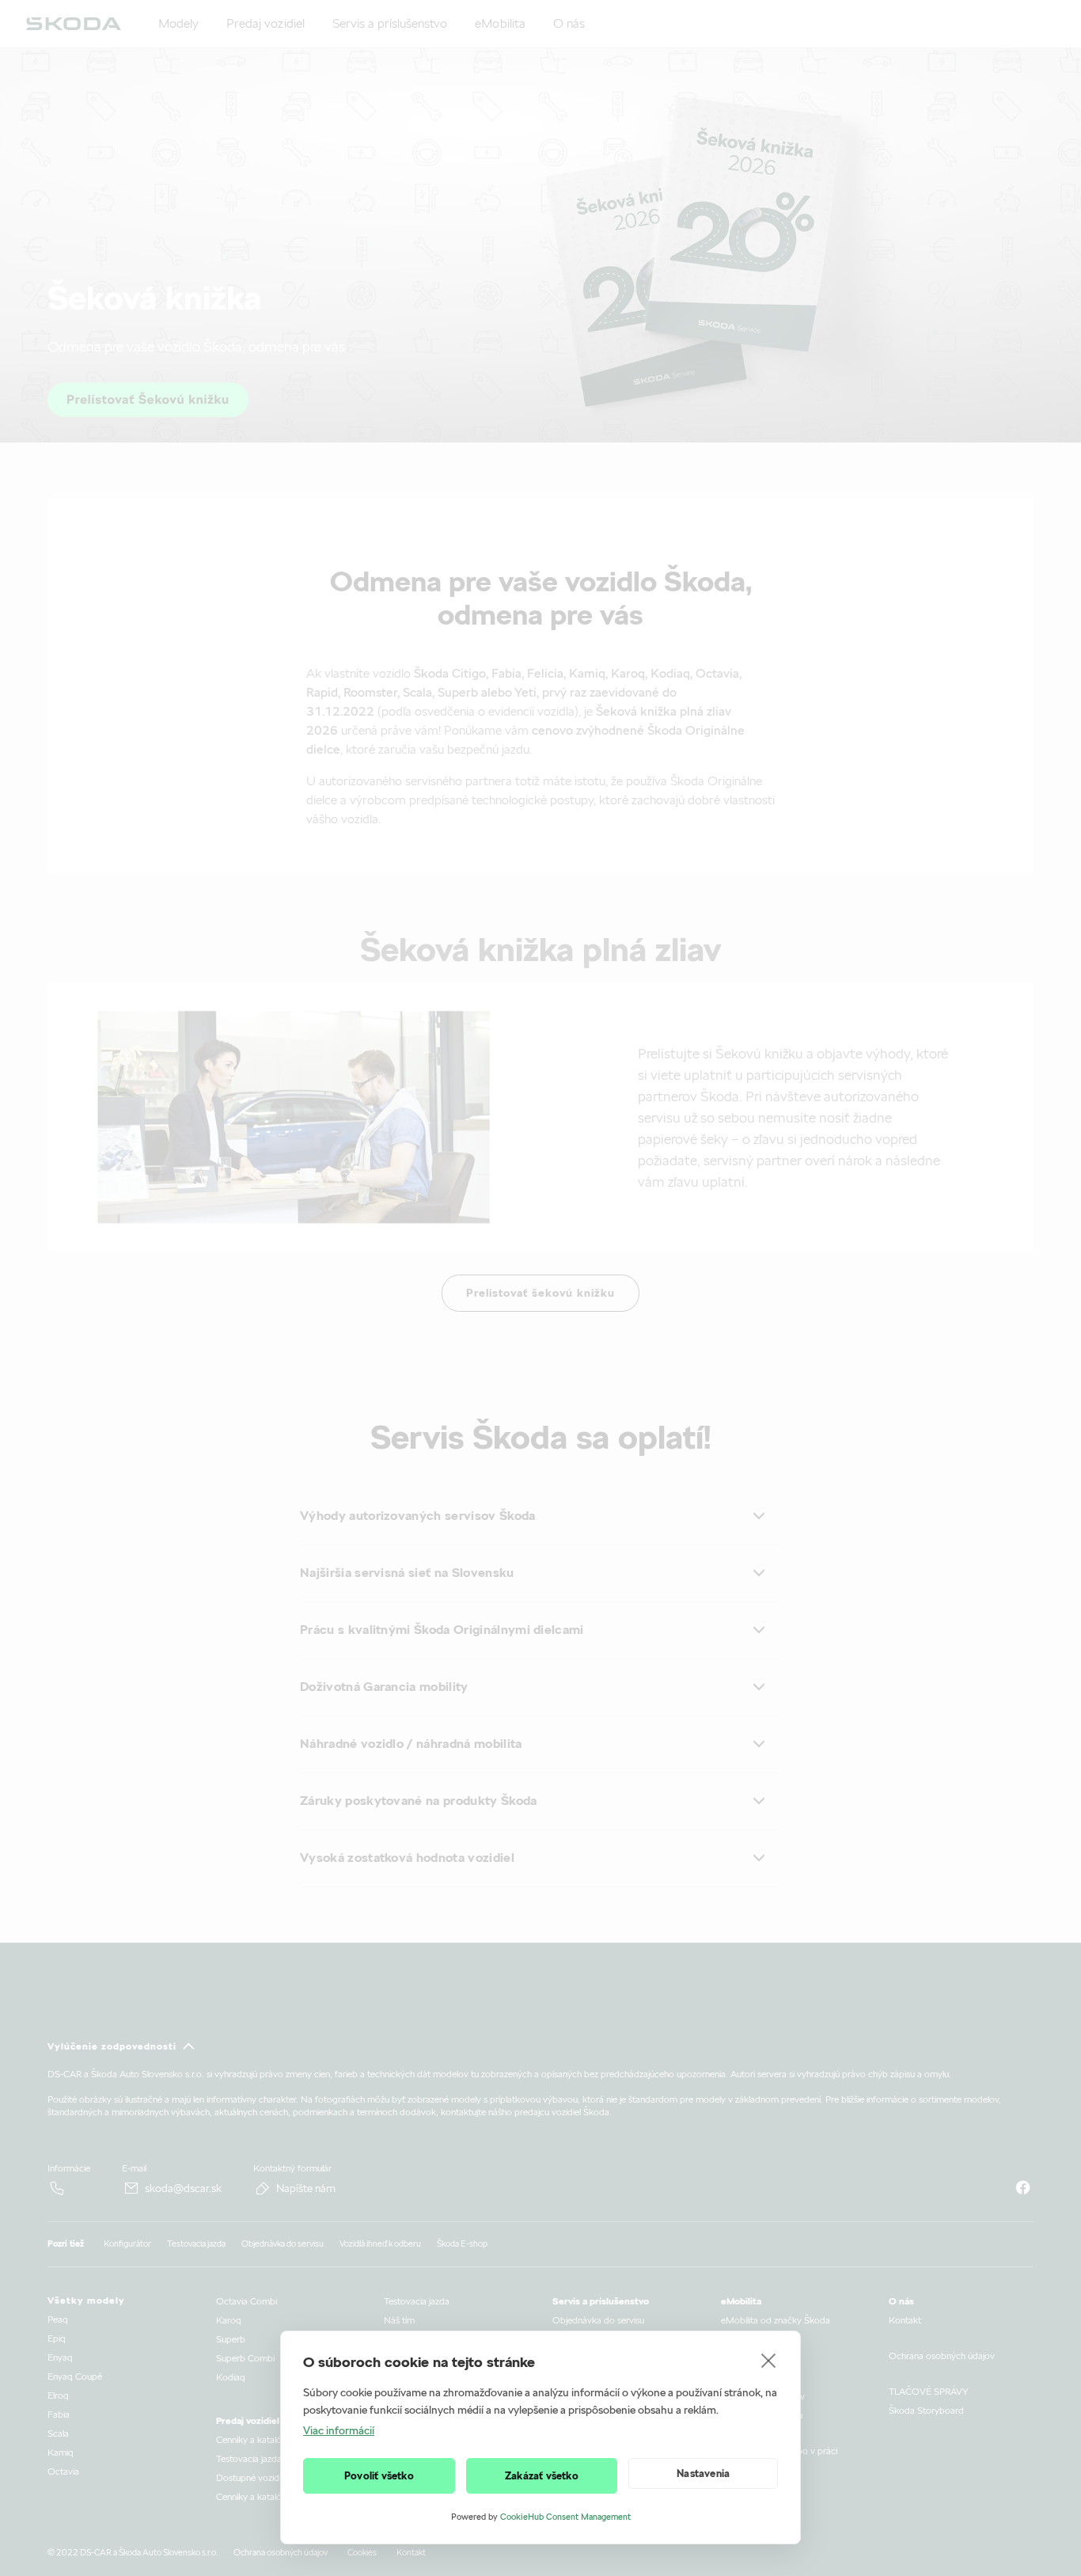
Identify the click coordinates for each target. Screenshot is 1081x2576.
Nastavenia (703, 2473)
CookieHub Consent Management (565, 2517)
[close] (769, 2360)
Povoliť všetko (379, 2476)
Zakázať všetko (542, 2476)
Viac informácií (339, 2430)
